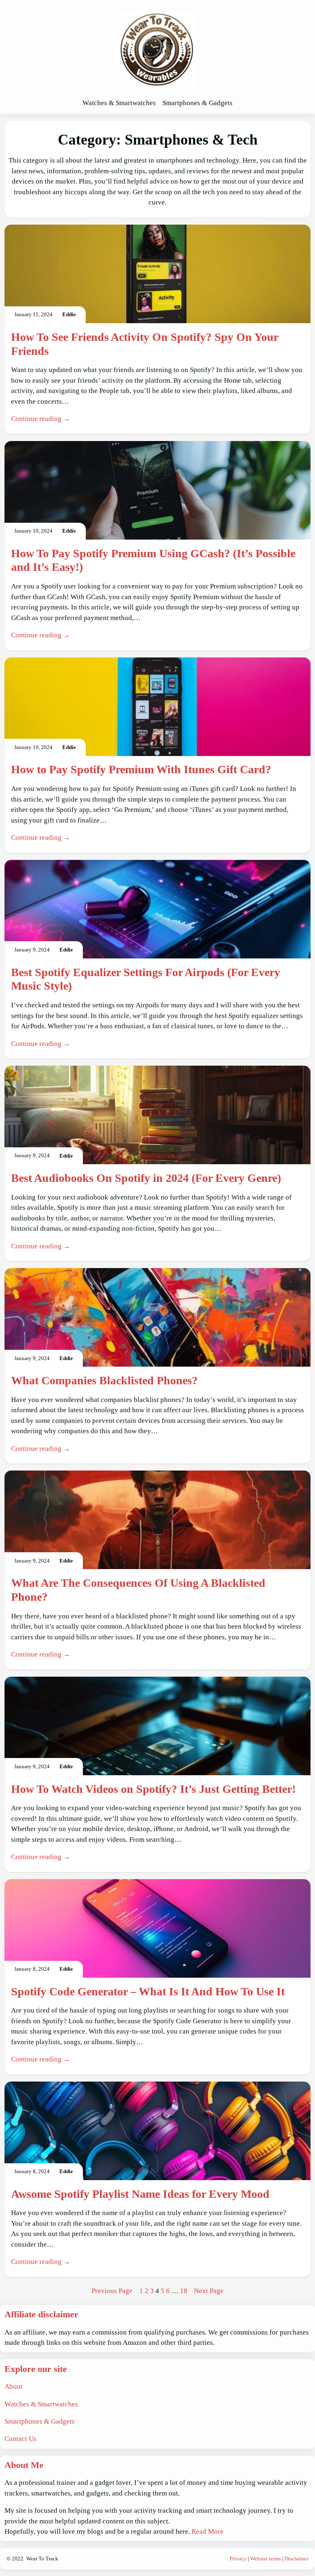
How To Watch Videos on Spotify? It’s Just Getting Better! (153, 1789)
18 (184, 2291)
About (14, 2386)
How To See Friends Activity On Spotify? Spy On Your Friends (145, 344)
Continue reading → (41, 419)
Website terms (266, 2559)
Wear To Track (42, 2559)
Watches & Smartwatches (41, 2404)
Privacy (238, 2559)
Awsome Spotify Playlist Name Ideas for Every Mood (140, 2194)
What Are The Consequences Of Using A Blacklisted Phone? (138, 1590)
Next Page (209, 2291)
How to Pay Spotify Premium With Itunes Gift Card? (141, 769)
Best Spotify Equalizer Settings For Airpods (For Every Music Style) (146, 979)
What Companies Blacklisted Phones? (104, 1380)
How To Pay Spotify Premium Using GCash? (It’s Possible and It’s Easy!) (153, 560)
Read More (208, 2531)
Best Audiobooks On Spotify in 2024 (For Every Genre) (146, 1178)
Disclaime (296, 2559)
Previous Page (112, 2291)
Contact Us (21, 2439)
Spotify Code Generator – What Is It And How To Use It (148, 1991)
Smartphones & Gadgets (40, 2421)
